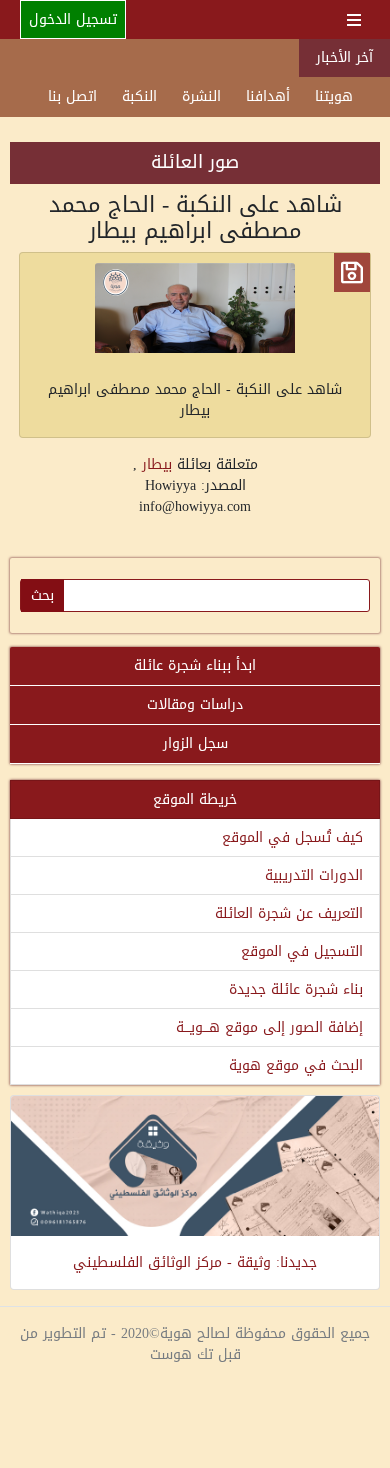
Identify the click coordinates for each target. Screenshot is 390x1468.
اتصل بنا (72, 96)
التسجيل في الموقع (302, 951)
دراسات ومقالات (195, 704)
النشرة (201, 96)
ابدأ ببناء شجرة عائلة (195, 665)
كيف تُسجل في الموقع (292, 837)
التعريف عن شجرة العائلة (289, 913)
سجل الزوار (195, 743)
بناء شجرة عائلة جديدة (296, 989)
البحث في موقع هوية (296, 1065)
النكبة (139, 96)
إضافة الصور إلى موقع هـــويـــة (269, 1027)
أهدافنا (268, 96)
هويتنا (334, 96)
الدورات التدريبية (314, 875)
